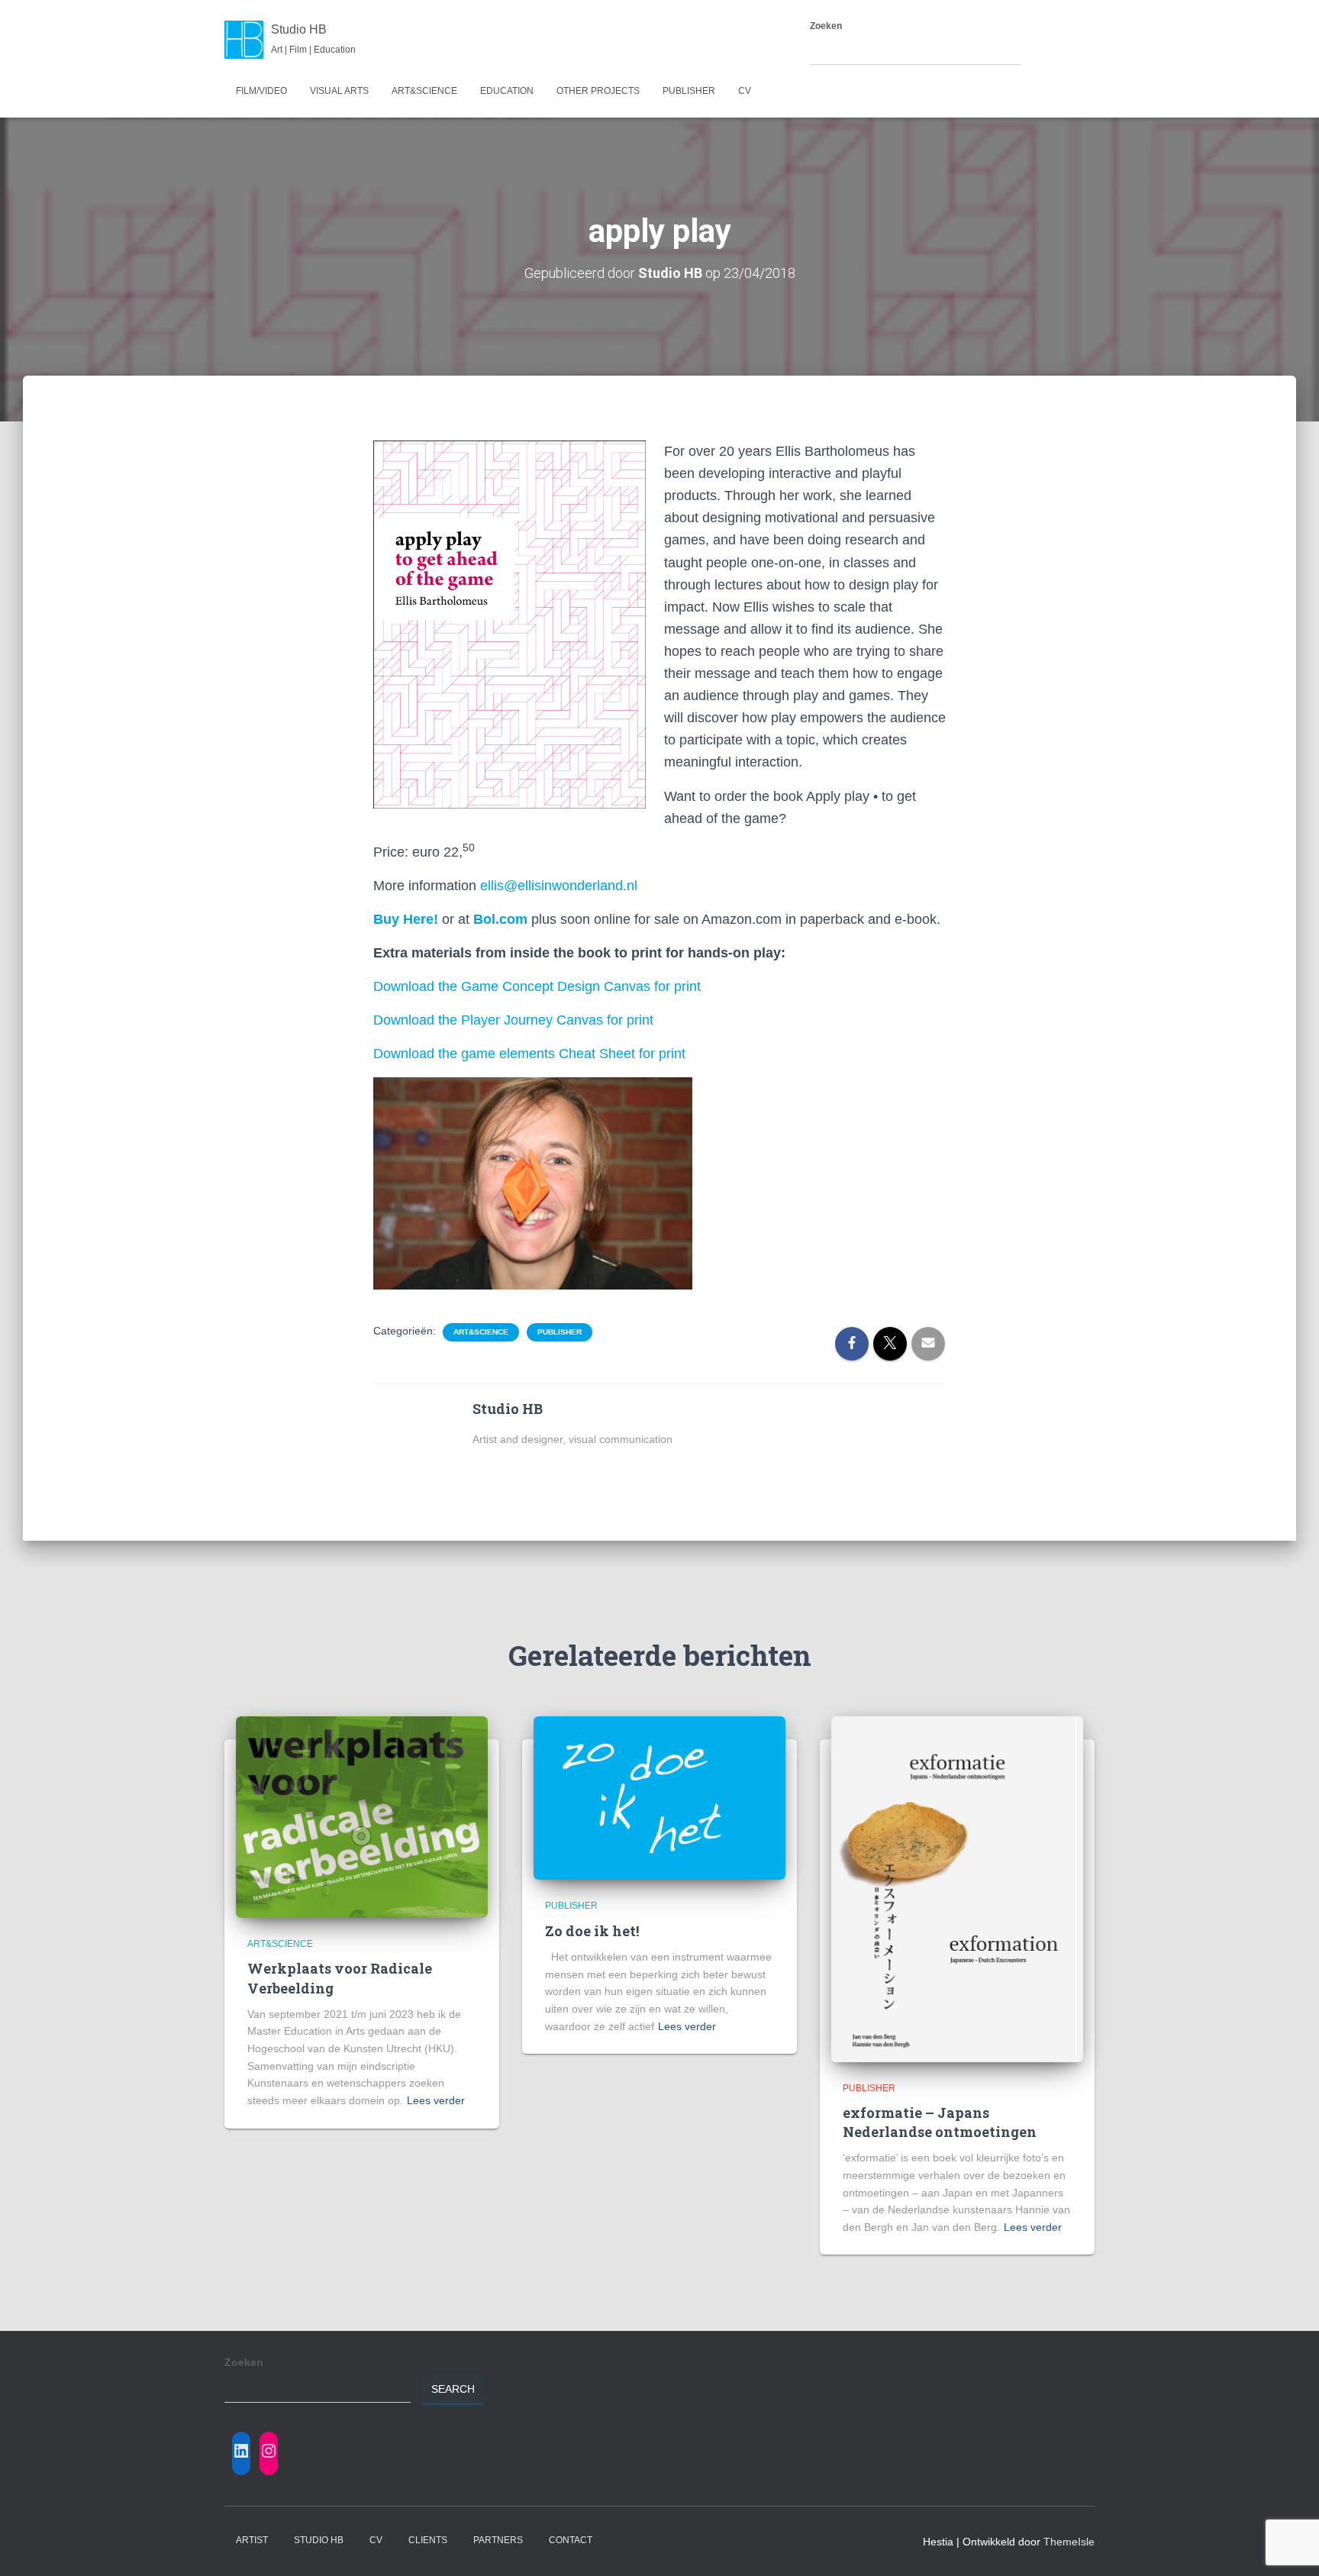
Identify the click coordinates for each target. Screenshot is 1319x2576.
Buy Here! (406, 919)
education (507, 91)
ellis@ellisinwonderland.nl (559, 886)
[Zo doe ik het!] (659, 1797)
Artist (252, 2540)
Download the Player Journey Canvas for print (513, 1020)
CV (745, 91)
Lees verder (436, 2100)
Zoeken (826, 26)
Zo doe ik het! (592, 1931)
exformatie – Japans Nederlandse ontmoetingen (940, 2122)
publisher (689, 91)
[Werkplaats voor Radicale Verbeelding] (362, 1816)
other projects (598, 91)
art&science (424, 91)
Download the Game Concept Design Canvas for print (537, 986)
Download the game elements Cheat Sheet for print (529, 1054)
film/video (261, 91)
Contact (571, 2540)
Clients (428, 2540)
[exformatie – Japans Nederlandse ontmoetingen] (957, 1888)
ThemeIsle (1069, 2542)
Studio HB (319, 2540)
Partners (498, 2540)
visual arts (339, 91)
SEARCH (1052, 51)
